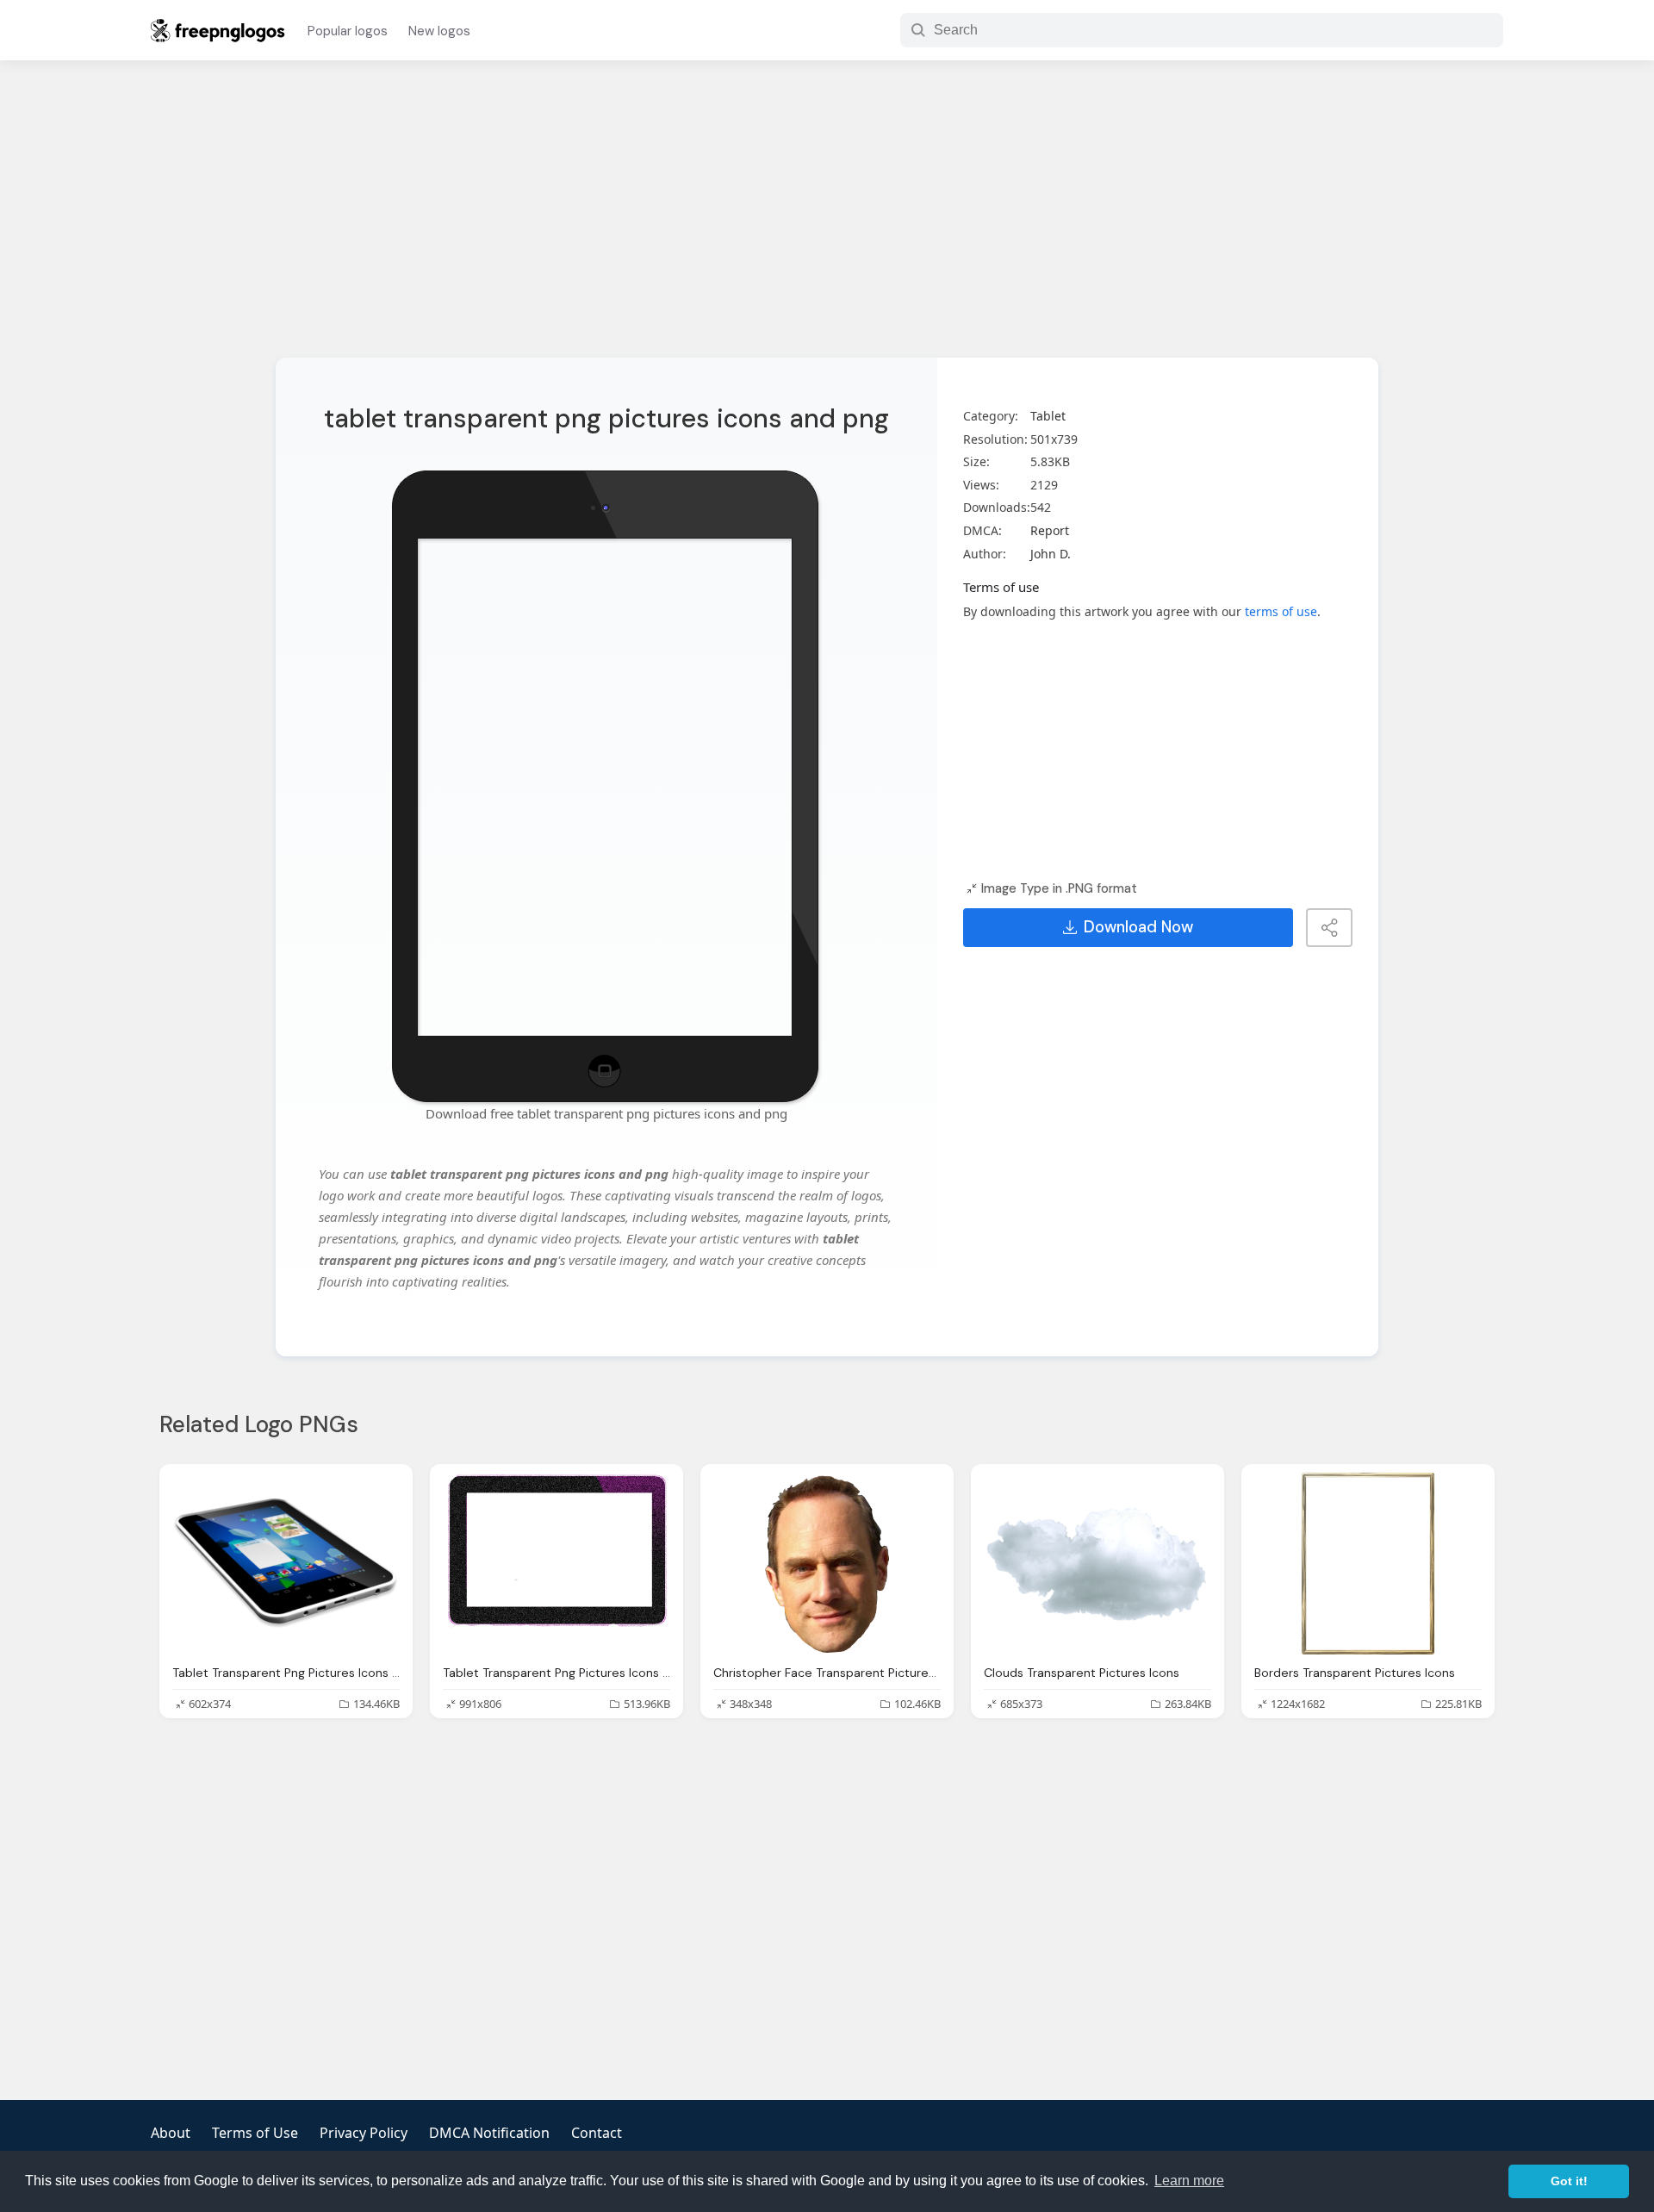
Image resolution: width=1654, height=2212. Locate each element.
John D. (1051, 554)
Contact (597, 2133)
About (171, 2133)
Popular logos (348, 31)
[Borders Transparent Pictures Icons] (1368, 1564)
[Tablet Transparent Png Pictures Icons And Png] (286, 1564)
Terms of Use (255, 2133)
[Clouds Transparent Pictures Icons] (1097, 1564)
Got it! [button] (1569, 2181)
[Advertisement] (827, 220)
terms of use (1281, 611)
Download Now (1138, 927)
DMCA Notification (489, 2133)
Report (1050, 530)
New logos (439, 31)
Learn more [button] (1189, 2181)
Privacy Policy (364, 2133)
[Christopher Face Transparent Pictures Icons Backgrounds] (827, 1564)
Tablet (1048, 416)
